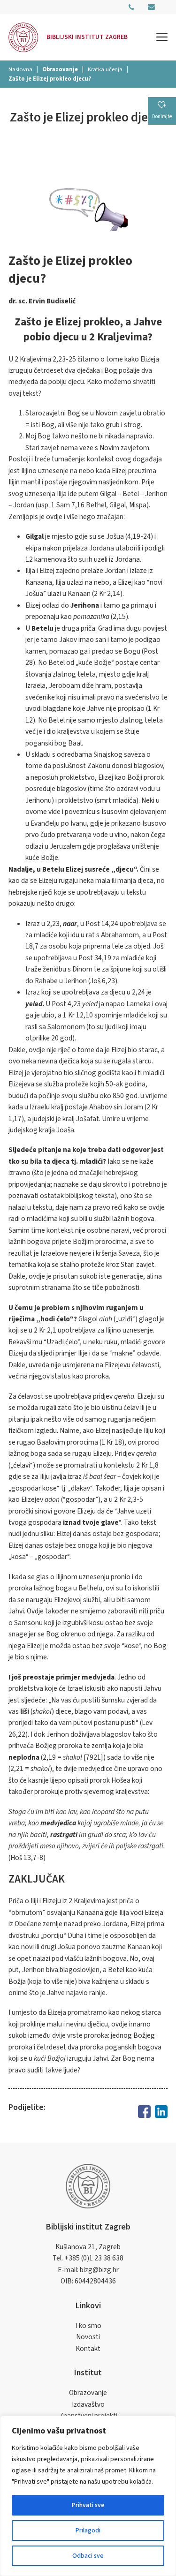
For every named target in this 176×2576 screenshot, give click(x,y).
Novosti (88, 2337)
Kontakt (88, 2349)
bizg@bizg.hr (99, 2270)
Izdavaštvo (88, 2404)
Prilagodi (88, 2531)
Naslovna (20, 69)
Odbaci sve (88, 2556)
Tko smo (88, 2326)
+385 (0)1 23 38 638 (94, 2258)
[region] (88, 2496)
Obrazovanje (88, 2393)
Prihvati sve (88, 2505)
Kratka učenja (105, 69)
